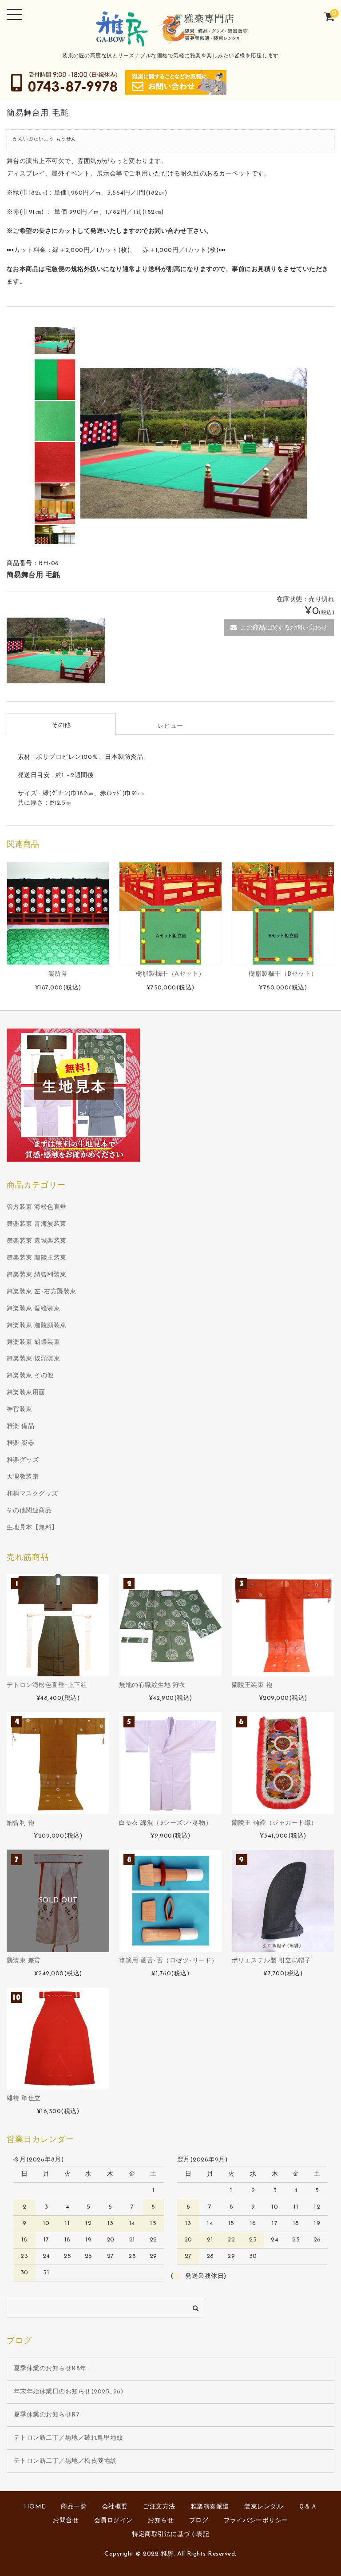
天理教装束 (23, 1477)
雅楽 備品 (21, 1426)
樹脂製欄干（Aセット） (170, 974)
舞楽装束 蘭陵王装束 (37, 1258)
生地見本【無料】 (32, 1528)
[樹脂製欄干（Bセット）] (283, 913)
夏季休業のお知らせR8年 (50, 2369)
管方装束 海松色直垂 (37, 1207)
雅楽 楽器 (21, 1443)
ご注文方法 (159, 2507)
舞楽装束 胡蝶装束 (34, 1342)
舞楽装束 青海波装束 (37, 1224)
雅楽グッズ (23, 1460)
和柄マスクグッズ (32, 1494)
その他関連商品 (29, 1511)
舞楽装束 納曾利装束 (37, 1275)
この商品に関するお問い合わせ (284, 628)
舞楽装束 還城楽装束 (37, 1241)
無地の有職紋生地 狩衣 (152, 1685)
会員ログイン (113, 2521)
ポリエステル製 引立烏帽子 (272, 1961)
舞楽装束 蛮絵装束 (34, 1309)
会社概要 (115, 2507)
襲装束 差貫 (24, 1961)
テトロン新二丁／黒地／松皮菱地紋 (65, 2461)
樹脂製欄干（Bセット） (283, 974)
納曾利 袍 (21, 1823)
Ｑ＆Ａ (308, 2507)
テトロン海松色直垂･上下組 (47, 1685)
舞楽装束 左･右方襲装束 (42, 1292)
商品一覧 (74, 2507)
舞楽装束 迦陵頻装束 (37, 1326)
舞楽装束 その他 (30, 1376)
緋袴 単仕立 (24, 2099)
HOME (35, 2507)
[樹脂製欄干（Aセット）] (170, 913)
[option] (55, 338)
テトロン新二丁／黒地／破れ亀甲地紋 (69, 2438)
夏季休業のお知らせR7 (47, 2415)
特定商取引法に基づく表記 (170, 2534)
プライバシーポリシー (256, 2521)
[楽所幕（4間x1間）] (58, 913)
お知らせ (161, 2521)
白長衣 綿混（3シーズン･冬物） (165, 1823)
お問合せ (66, 2521)
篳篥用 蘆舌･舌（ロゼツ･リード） (169, 1961)
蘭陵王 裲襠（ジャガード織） (275, 1823)
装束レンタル (264, 2507)
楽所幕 (58, 974)
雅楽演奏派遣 (210, 2507)
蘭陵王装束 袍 (252, 1685)
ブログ (199, 2521)
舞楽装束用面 (26, 1393)
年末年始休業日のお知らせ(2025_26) (69, 2392)
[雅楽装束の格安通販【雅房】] (170, 42)
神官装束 (20, 1410)
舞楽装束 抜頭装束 (34, 1359)
